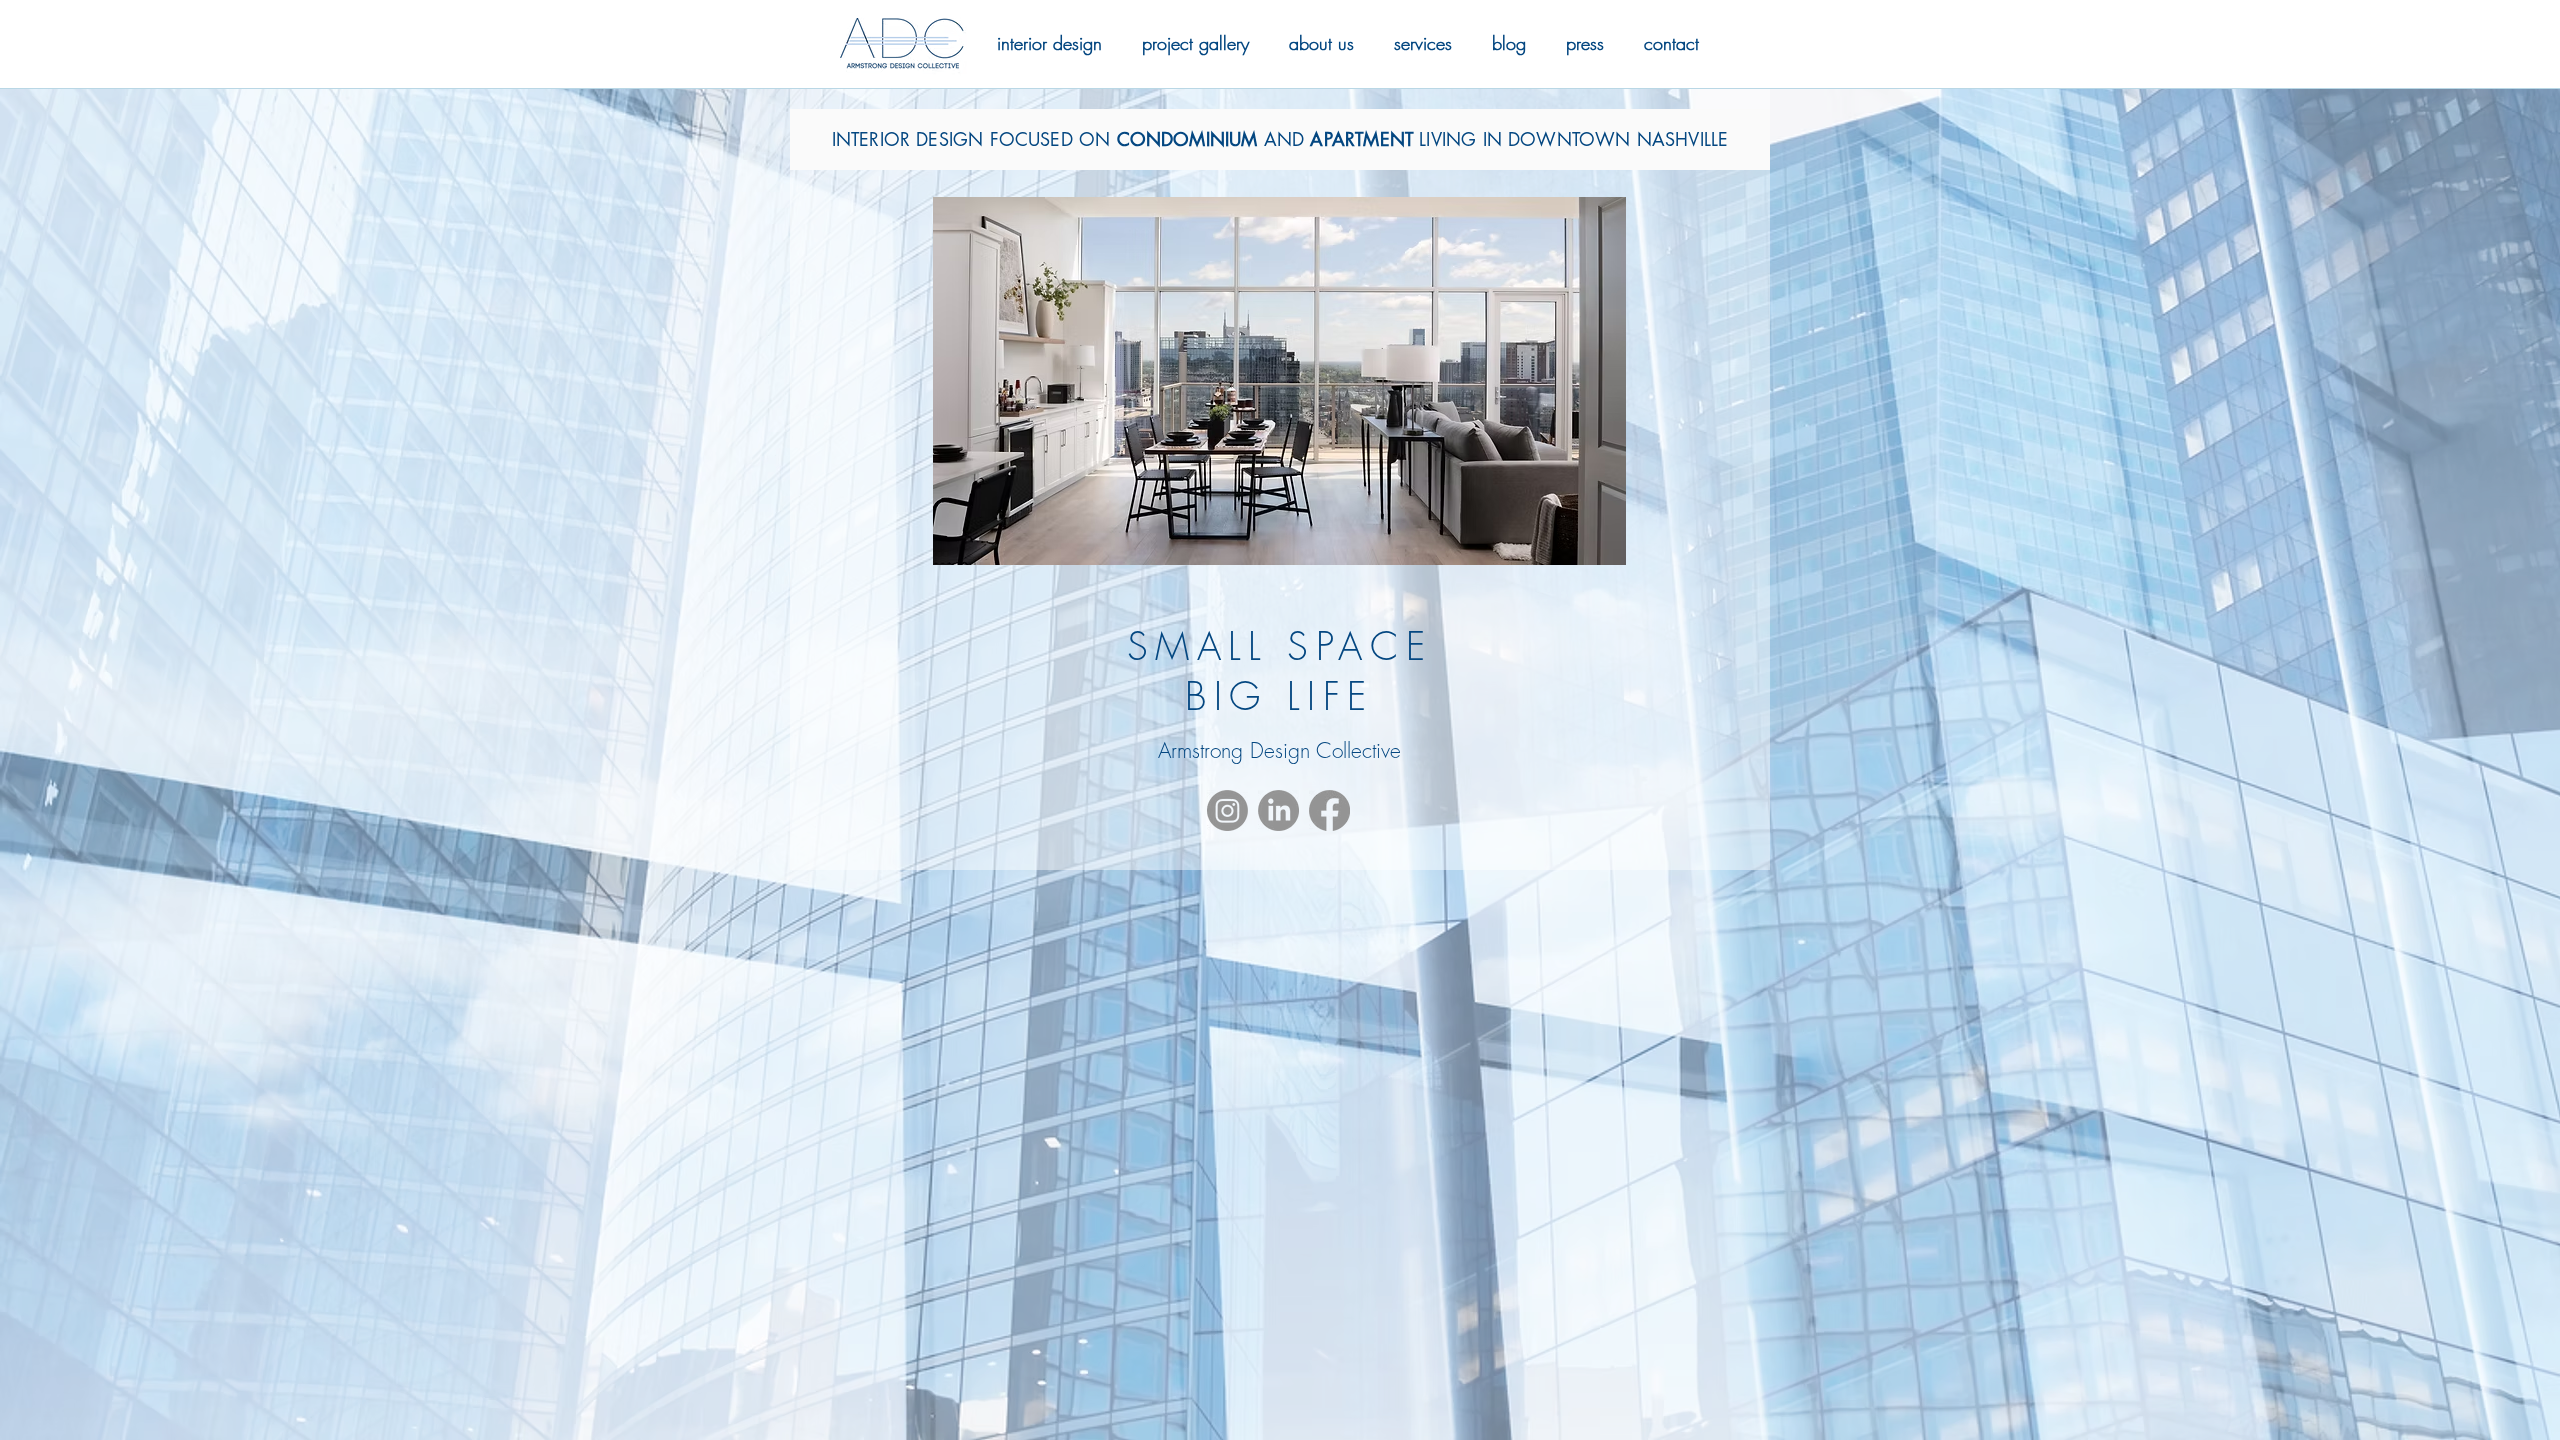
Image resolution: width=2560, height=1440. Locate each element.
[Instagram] (1227, 810)
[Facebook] (1329, 810)
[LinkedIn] (1278, 810)
